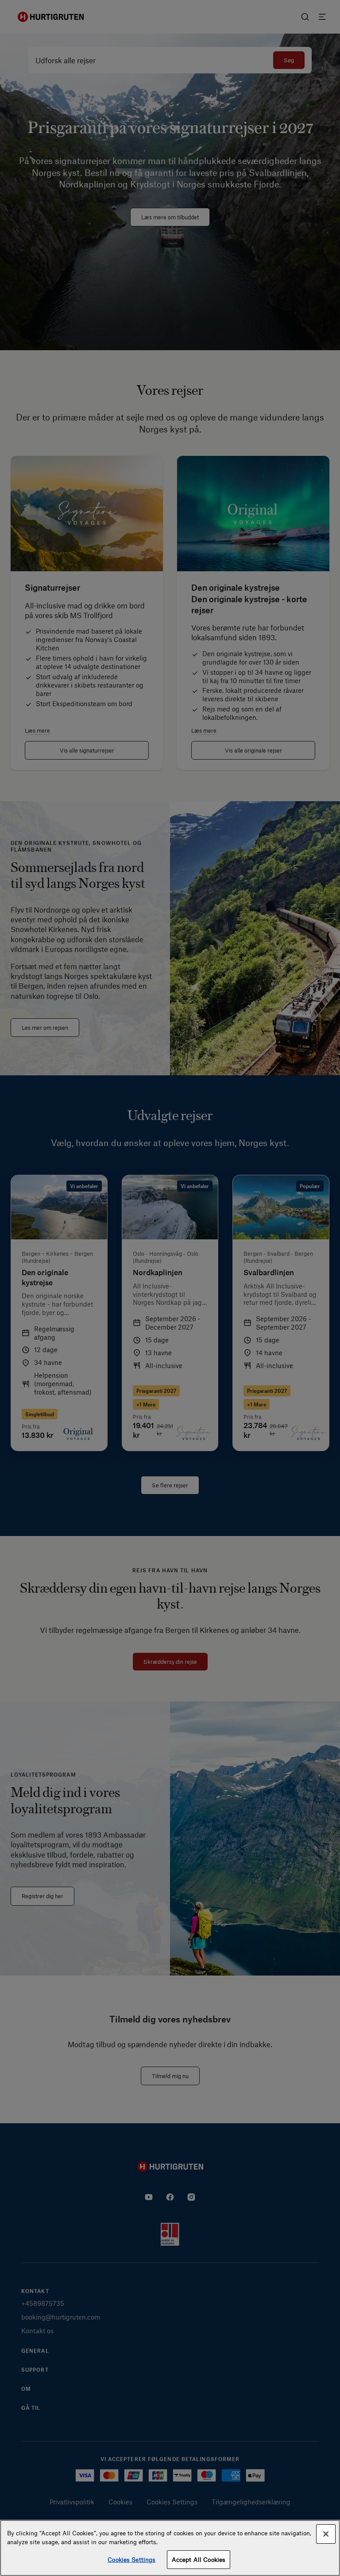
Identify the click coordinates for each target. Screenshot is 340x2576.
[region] (170, 2548)
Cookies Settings (131, 2559)
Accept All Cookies (199, 2559)
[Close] (326, 2534)
